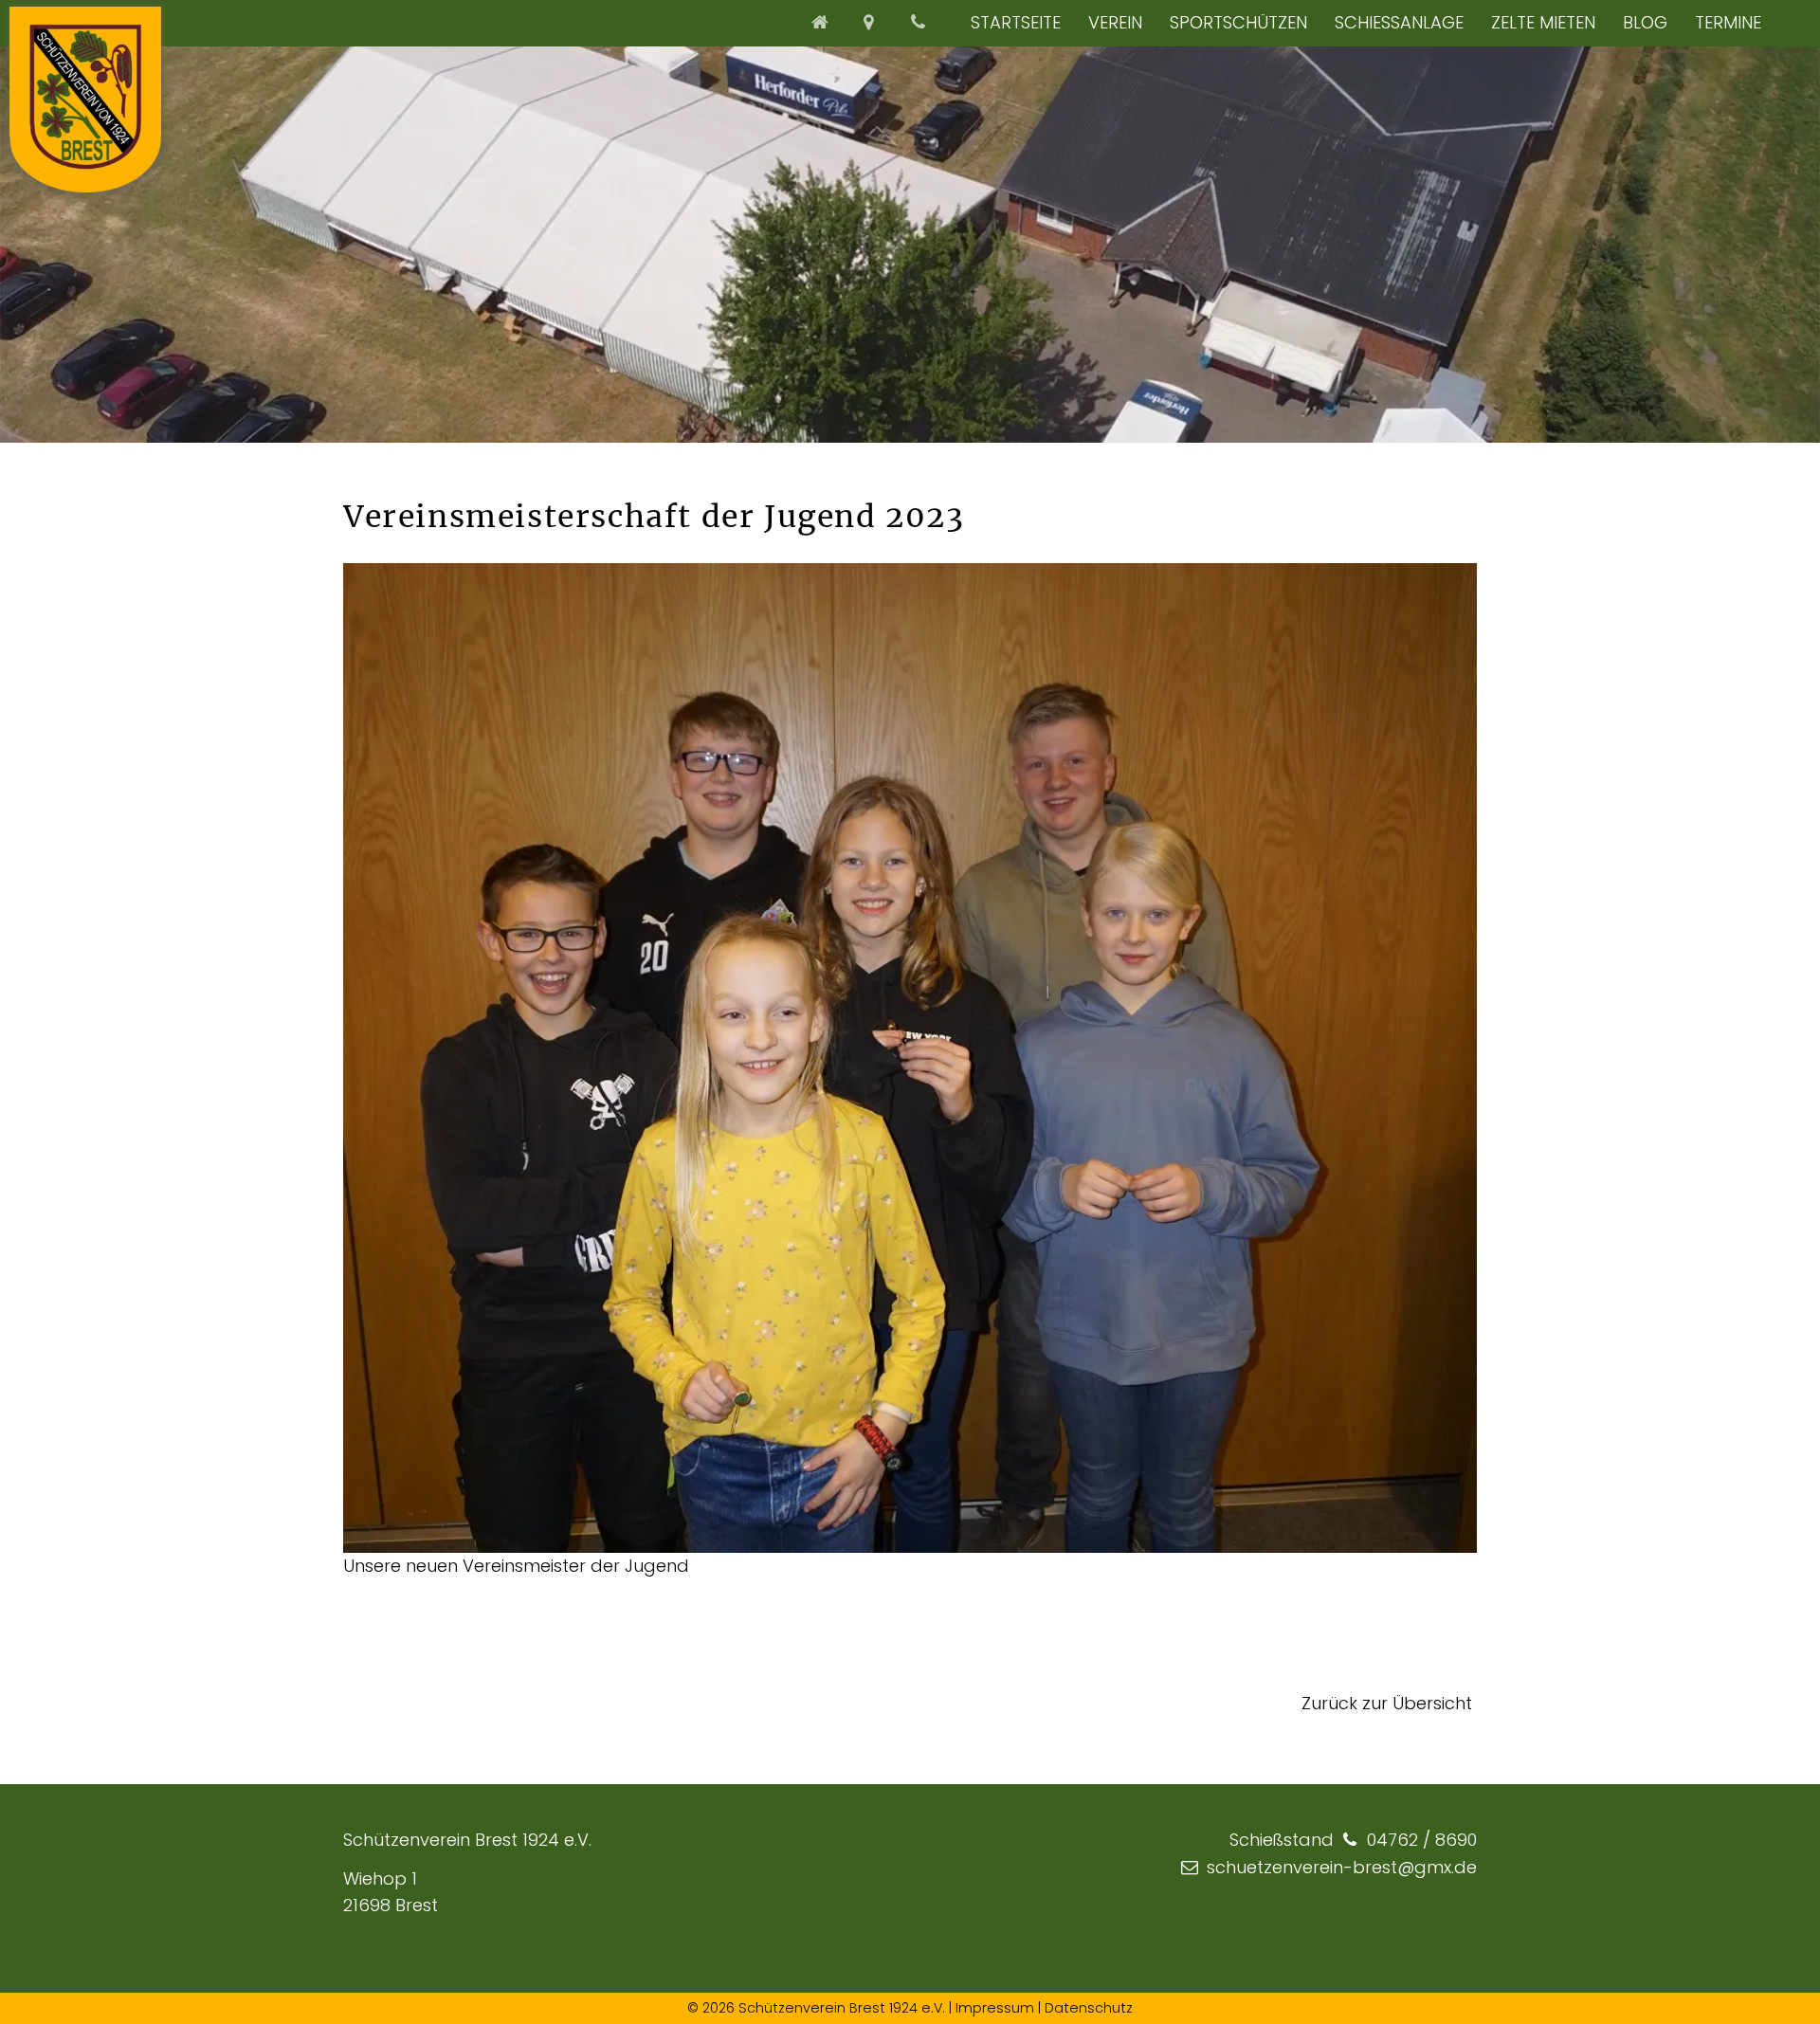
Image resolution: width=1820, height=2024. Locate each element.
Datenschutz (1089, 2008)
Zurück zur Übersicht (1387, 1703)
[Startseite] (822, 22)
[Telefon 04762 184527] (920, 22)
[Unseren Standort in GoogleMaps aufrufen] (871, 22)
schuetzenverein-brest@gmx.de (1342, 1867)
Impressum (995, 2008)
